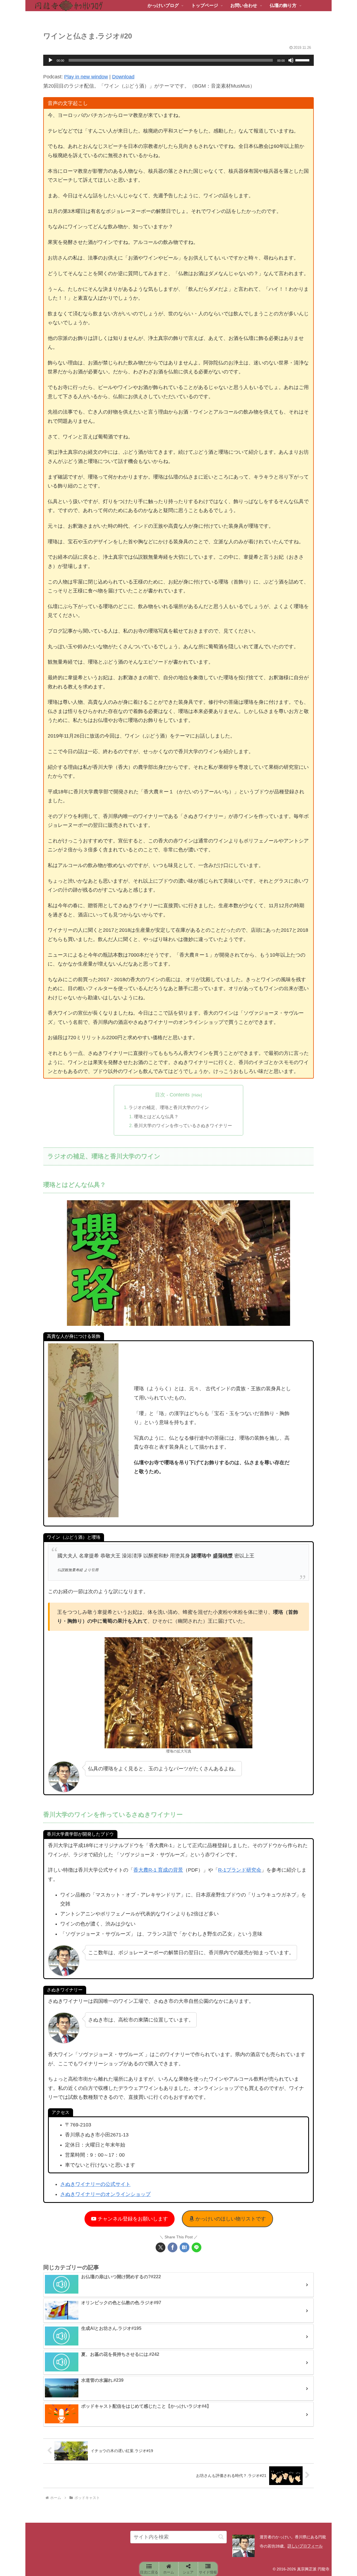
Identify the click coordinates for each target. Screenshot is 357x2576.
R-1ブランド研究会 (240, 1870)
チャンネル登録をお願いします (132, 2219)
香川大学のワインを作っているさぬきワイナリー (183, 1125)
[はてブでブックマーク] (184, 2247)
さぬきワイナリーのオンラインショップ (105, 2194)
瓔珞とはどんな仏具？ (156, 1117)
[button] (221, 2537)
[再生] (50, 60)
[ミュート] (291, 60)
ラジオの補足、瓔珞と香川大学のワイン (169, 1107)
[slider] (303, 60)
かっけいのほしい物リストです (230, 2219)
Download (123, 77)
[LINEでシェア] (196, 2247)
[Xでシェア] (161, 2247)
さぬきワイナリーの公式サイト (95, 2184)
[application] (178, 60)
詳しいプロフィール (305, 2546)
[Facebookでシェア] (173, 2247)
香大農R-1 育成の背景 (158, 1870)
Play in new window (86, 77)
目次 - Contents (172, 1095)
